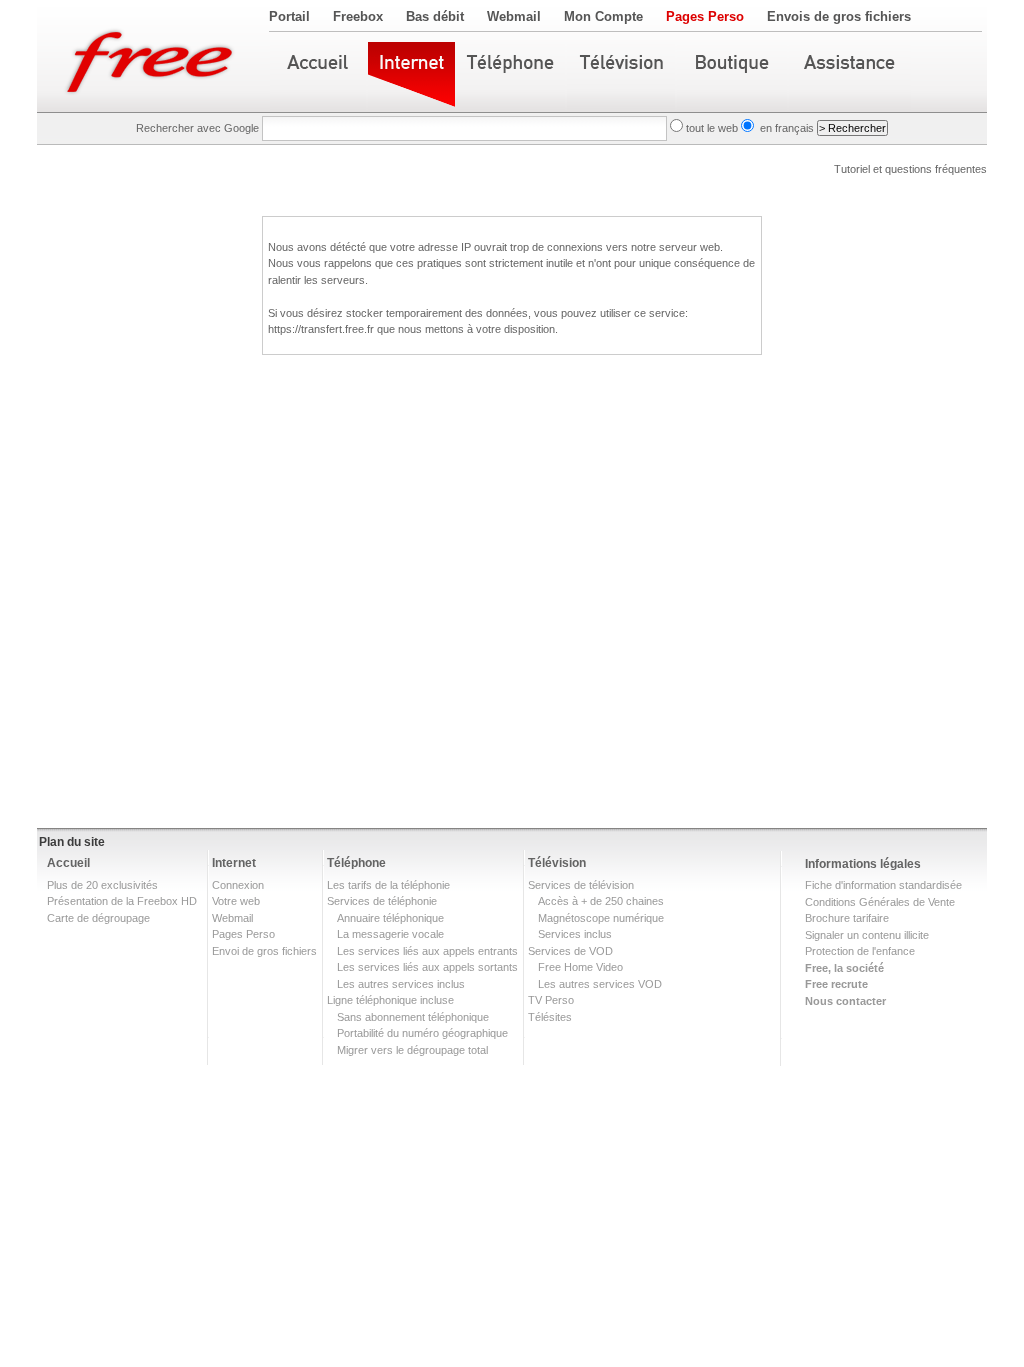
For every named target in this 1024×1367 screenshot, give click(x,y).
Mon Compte (603, 16)
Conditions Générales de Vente (880, 902)
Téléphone (356, 863)
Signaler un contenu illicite (867, 935)
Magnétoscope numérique (601, 918)
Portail (289, 16)
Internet (234, 863)
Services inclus (575, 934)
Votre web (236, 901)
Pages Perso (705, 16)
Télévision (557, 863)
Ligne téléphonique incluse (390, 1000)
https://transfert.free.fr (321, 329)
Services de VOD (570, 951)
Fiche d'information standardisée (883, 885)
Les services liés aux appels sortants (427, 967)
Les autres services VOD (600, 984)
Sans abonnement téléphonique (413, 1017)
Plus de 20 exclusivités (102, 885)
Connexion (238, 885)
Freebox (358, 16)
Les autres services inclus (401, 984)
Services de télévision (581, 885)
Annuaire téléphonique (390, 918)
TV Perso (551, 1000)
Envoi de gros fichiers (264, 951)
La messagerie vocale (390, 934)
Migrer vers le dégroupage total (412, 1050)
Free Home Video (580, 967)
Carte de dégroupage (98, 918)
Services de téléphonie (382, 901)
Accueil (68, 863)
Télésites (550, 1017)
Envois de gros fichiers (839, 16)
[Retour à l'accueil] (153, 56)
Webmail (514, 16)
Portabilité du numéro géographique (422, 1033)
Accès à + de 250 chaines (601, 901)
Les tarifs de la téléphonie (388, 885)
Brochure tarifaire (847, 918)
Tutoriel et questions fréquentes (910, 169)
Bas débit (435, 16)
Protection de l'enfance (860, 951)
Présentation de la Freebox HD (122, 901)
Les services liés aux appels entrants (427, 951)
